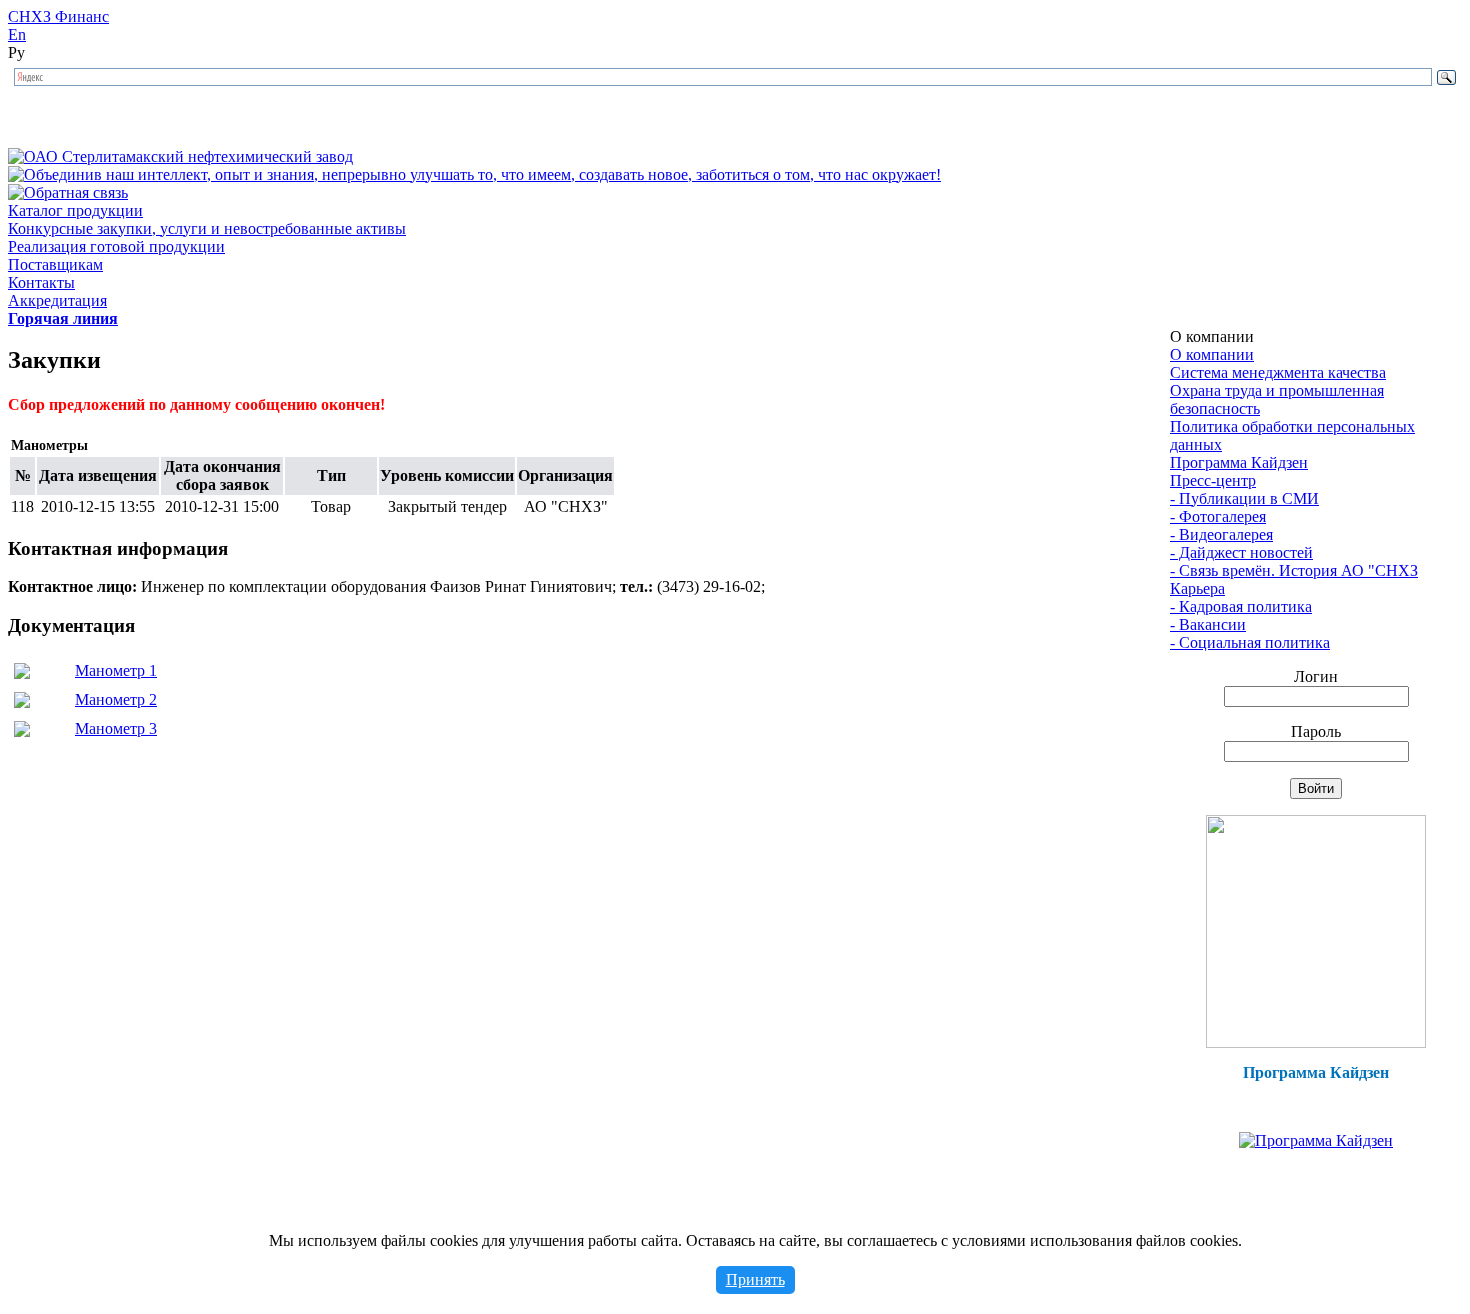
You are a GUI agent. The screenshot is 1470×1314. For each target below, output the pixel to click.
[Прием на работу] (1316, 1042)
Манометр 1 (116, 670)
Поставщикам (55, 264)
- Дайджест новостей (1241, 552)
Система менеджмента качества (1278, 372)
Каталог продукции (75, 210)
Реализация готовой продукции (116, 246)
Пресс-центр (1213, 480)
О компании (1212, 354)
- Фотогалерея (1218, 516)
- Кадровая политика (1241, 606)
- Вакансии (1208, 624)
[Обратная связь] (68, 192)
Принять (755, 1279)
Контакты (41, 282)
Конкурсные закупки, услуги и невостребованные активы (207, 228)
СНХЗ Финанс (58, 16)
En (17, 34)
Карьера (1197, 588)
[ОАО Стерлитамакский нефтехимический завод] (180, 156)
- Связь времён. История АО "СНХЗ (1294, 570)
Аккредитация (57, 300)
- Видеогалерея (1221, 534)
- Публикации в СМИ (1244, 498)
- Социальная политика (1250, 642)
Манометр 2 (116, 699)
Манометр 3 (116, 728)
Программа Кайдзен (1239, 462)
